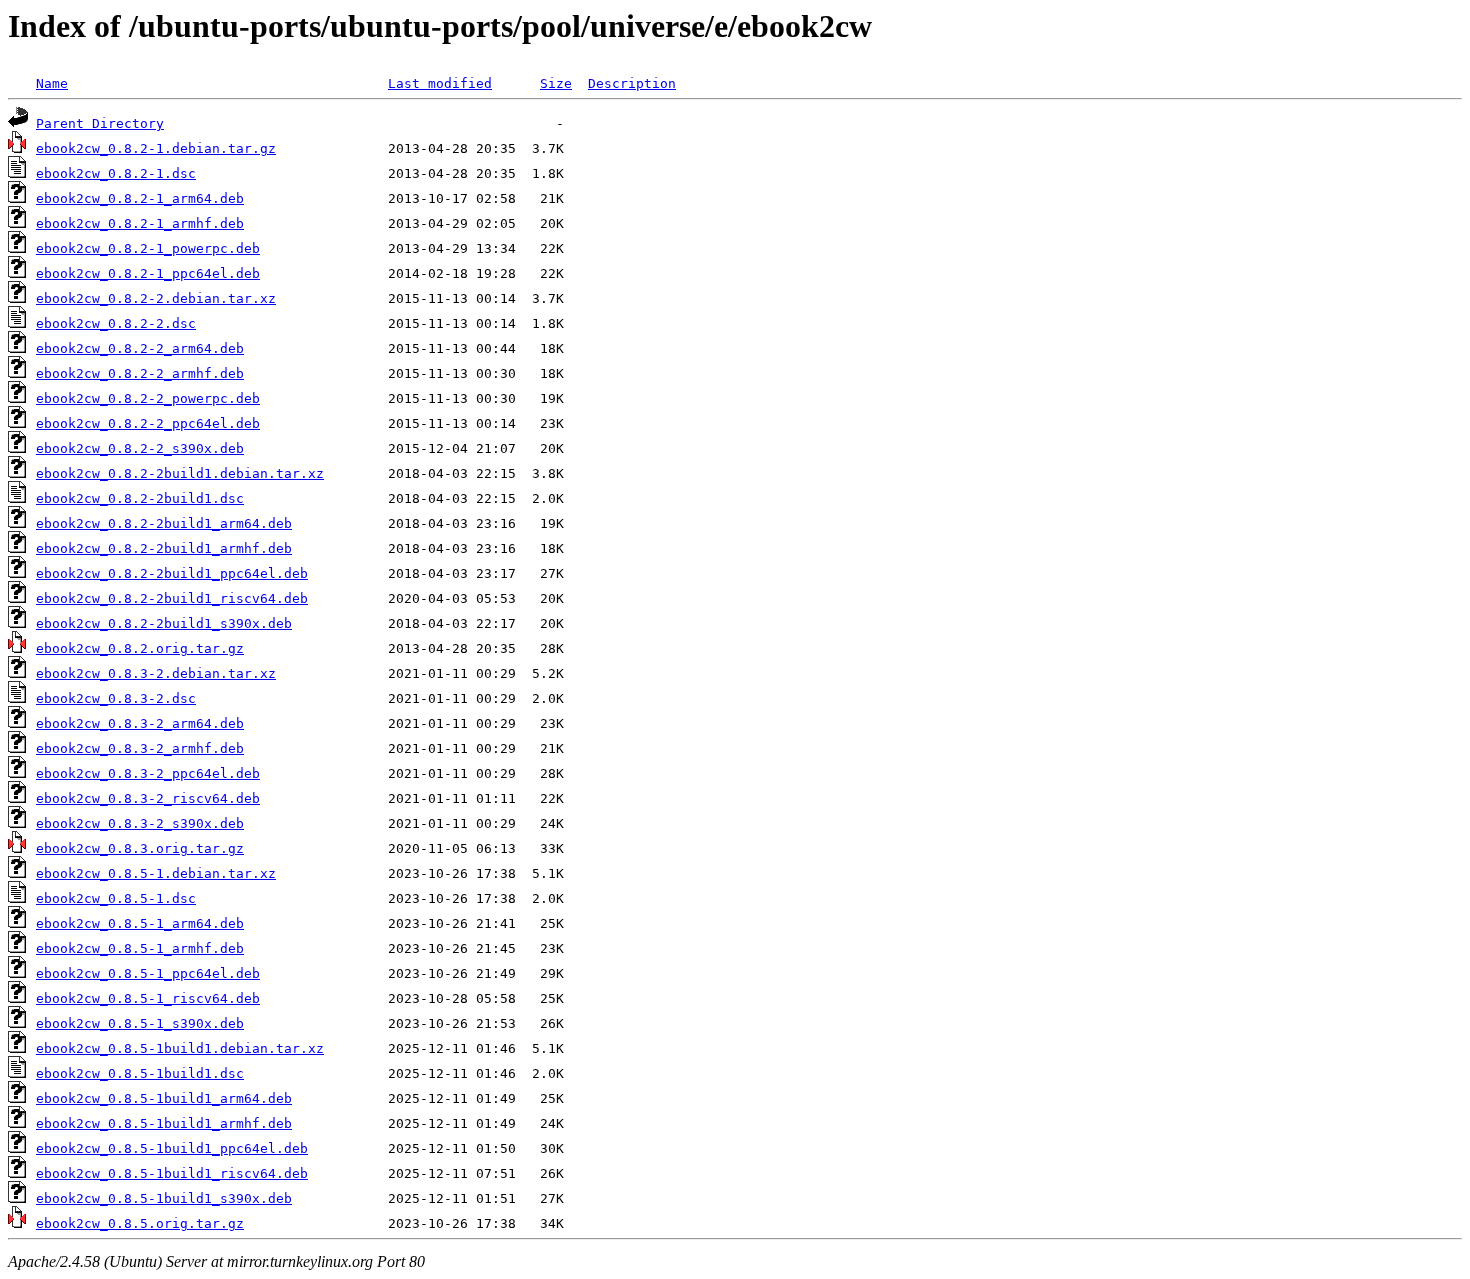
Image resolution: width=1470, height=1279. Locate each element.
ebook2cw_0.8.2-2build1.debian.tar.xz (180, 473)
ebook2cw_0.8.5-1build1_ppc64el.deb (172, 1148)
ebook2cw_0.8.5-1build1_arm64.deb (164, 1098)
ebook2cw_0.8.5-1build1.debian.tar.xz (180, 1048)
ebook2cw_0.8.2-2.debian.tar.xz (156, 298)
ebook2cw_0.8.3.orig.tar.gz (140, 848)
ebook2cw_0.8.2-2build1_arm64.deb (164, 523)
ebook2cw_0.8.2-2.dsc (116, 323)
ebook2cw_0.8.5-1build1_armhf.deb (164, 1123)
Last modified (440, 83)
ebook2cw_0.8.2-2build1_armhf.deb (164, 548)
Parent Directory (100, 123)
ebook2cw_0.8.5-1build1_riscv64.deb (172, 1173)
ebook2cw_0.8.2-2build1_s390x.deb (164, 623)
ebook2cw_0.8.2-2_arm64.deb (140, 348)
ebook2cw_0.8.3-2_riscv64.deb (148, 798)
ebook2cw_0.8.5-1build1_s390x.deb (164, 1198)
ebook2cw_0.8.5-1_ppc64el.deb (148, 973)
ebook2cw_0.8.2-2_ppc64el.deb (148, 423)
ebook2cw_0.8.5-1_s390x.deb (140, 1023)
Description (632, 83)
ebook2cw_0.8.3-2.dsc (116, 698)
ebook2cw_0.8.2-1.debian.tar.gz (156, 148)
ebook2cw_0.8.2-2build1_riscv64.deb (172, 598)
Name (52, 83)
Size (556, 83)
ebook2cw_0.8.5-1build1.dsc (140, 1073)
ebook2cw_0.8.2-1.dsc (116, 173)
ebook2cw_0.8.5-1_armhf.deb (140, 948)
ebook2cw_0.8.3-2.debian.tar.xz (156, 673)
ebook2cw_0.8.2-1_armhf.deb (140, 223)
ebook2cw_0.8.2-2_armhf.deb (140, 373)
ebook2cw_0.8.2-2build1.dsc (140, 498)
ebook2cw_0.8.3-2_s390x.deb (140, 823)
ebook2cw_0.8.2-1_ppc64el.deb (148, 273)
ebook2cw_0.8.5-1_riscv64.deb (148, 998)
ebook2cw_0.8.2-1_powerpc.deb (148, 248)
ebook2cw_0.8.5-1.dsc (116, 898)
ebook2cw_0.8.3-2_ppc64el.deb (148, 773)
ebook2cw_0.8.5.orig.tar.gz (140, 1223)
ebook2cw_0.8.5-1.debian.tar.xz (156, 873)
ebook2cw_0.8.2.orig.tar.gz (140, 648)
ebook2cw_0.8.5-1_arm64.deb (140, 923)
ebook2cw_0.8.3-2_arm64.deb (140, 723)
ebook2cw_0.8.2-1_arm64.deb (140, 198)
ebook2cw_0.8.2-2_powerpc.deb (148, 398)
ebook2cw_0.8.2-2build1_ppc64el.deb (172, 573)
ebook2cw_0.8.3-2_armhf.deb (140, 748)
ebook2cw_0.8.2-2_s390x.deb (140, 448)
